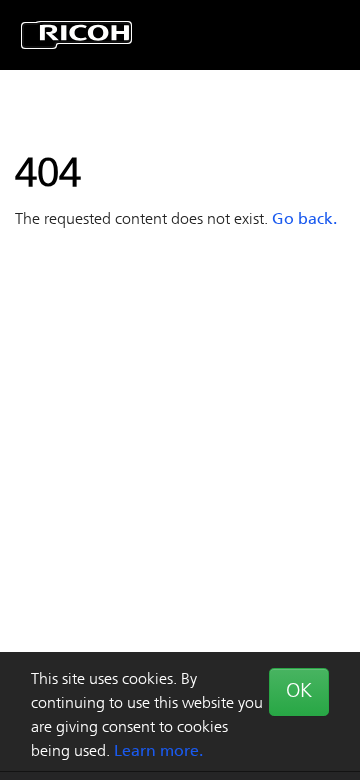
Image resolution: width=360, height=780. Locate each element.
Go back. (304, 220)
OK (299, 692)
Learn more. (158, 752)
